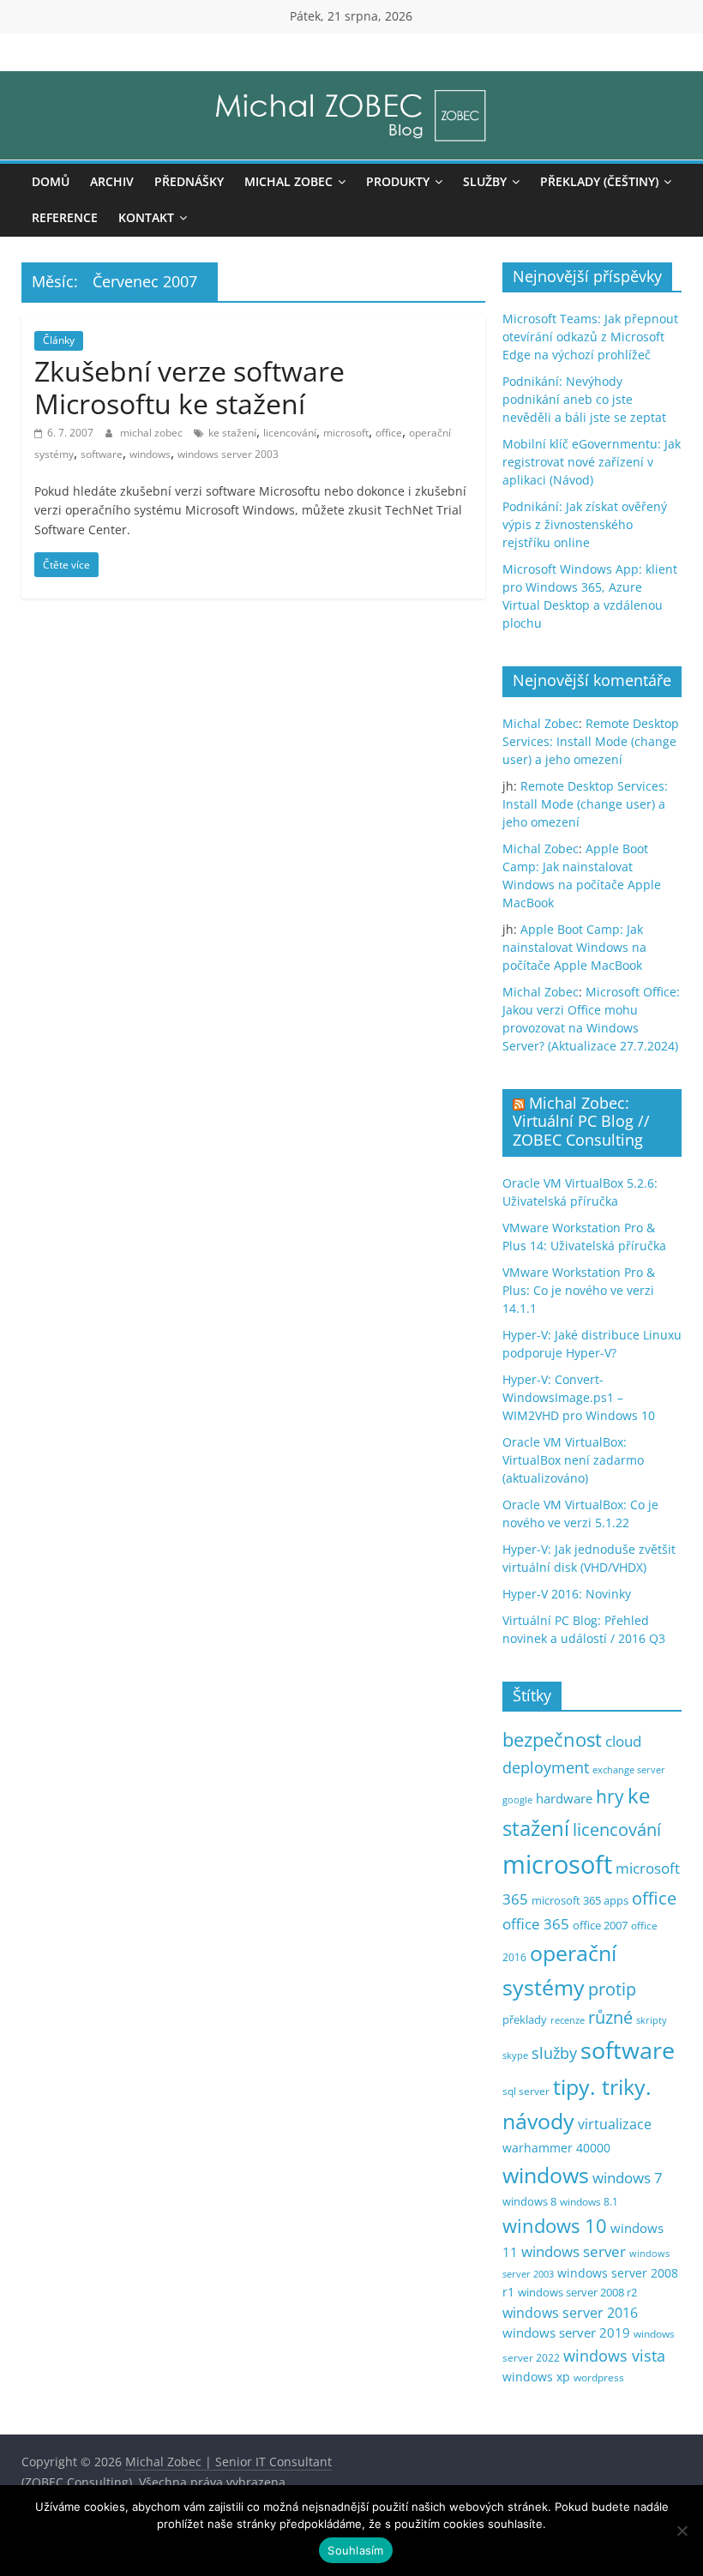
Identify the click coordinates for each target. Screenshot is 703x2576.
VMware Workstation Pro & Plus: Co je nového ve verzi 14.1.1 (579, 1290)
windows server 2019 (566, 2332)
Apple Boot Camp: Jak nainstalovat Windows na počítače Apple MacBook (574, 947)
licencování (290, 433)
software (102, 454)
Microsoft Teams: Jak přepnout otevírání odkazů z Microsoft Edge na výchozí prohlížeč (590, 337)
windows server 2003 (228, 454)
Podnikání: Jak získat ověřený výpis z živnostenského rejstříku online (585, 524)
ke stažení (232, 433)
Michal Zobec (288, 181)
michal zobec (153, 433)
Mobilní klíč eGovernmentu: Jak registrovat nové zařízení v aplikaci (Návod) (592, 462)
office (389, 433)
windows (150, 454)
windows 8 (529, 2201)
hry (610, 1796)
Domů (51, 181)
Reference (65, 217)
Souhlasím (355, 2550)
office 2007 (600, 1926)
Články (59, 340)
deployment (546, 1767)
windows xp (536, 2377)
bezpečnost (552, 1739)
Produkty (398, 181)
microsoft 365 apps (580, 1900)
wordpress (599, 2377)
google (517, 1800)
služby (554, 2053)
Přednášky (189, 181)
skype (515, 2055)
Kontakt (146, 217)
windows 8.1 (589, 2201)
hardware (564, 1798)
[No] (682, 2531)
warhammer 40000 (556, 2148)
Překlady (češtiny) (599, 181)
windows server (574, 2251)
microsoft (346, 433)
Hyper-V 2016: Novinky (567, 1594)
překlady (525, 2020)
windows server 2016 (570, 2313)
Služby (485, 181)
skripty (652, 2020)
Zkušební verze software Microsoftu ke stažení (189, 387)
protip (612, 1989)
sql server (526, 2091)
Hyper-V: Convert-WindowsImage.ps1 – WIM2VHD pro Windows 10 (579, 1397)
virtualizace (615, 2124)
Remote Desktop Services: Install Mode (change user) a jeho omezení (591, 741)
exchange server (629, 1769)
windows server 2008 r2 (577, 2293)
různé (610, 2017)
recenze (568, 2020)
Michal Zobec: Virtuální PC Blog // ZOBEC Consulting (581, 1121)
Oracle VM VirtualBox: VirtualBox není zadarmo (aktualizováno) (573, 1460)
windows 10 (555, 2226)
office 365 (536, 1924)
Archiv (112, 181)
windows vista (614, 2356)
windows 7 (628, 2178)
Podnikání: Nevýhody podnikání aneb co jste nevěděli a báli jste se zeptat (584, 399)
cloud (623, 1741)
